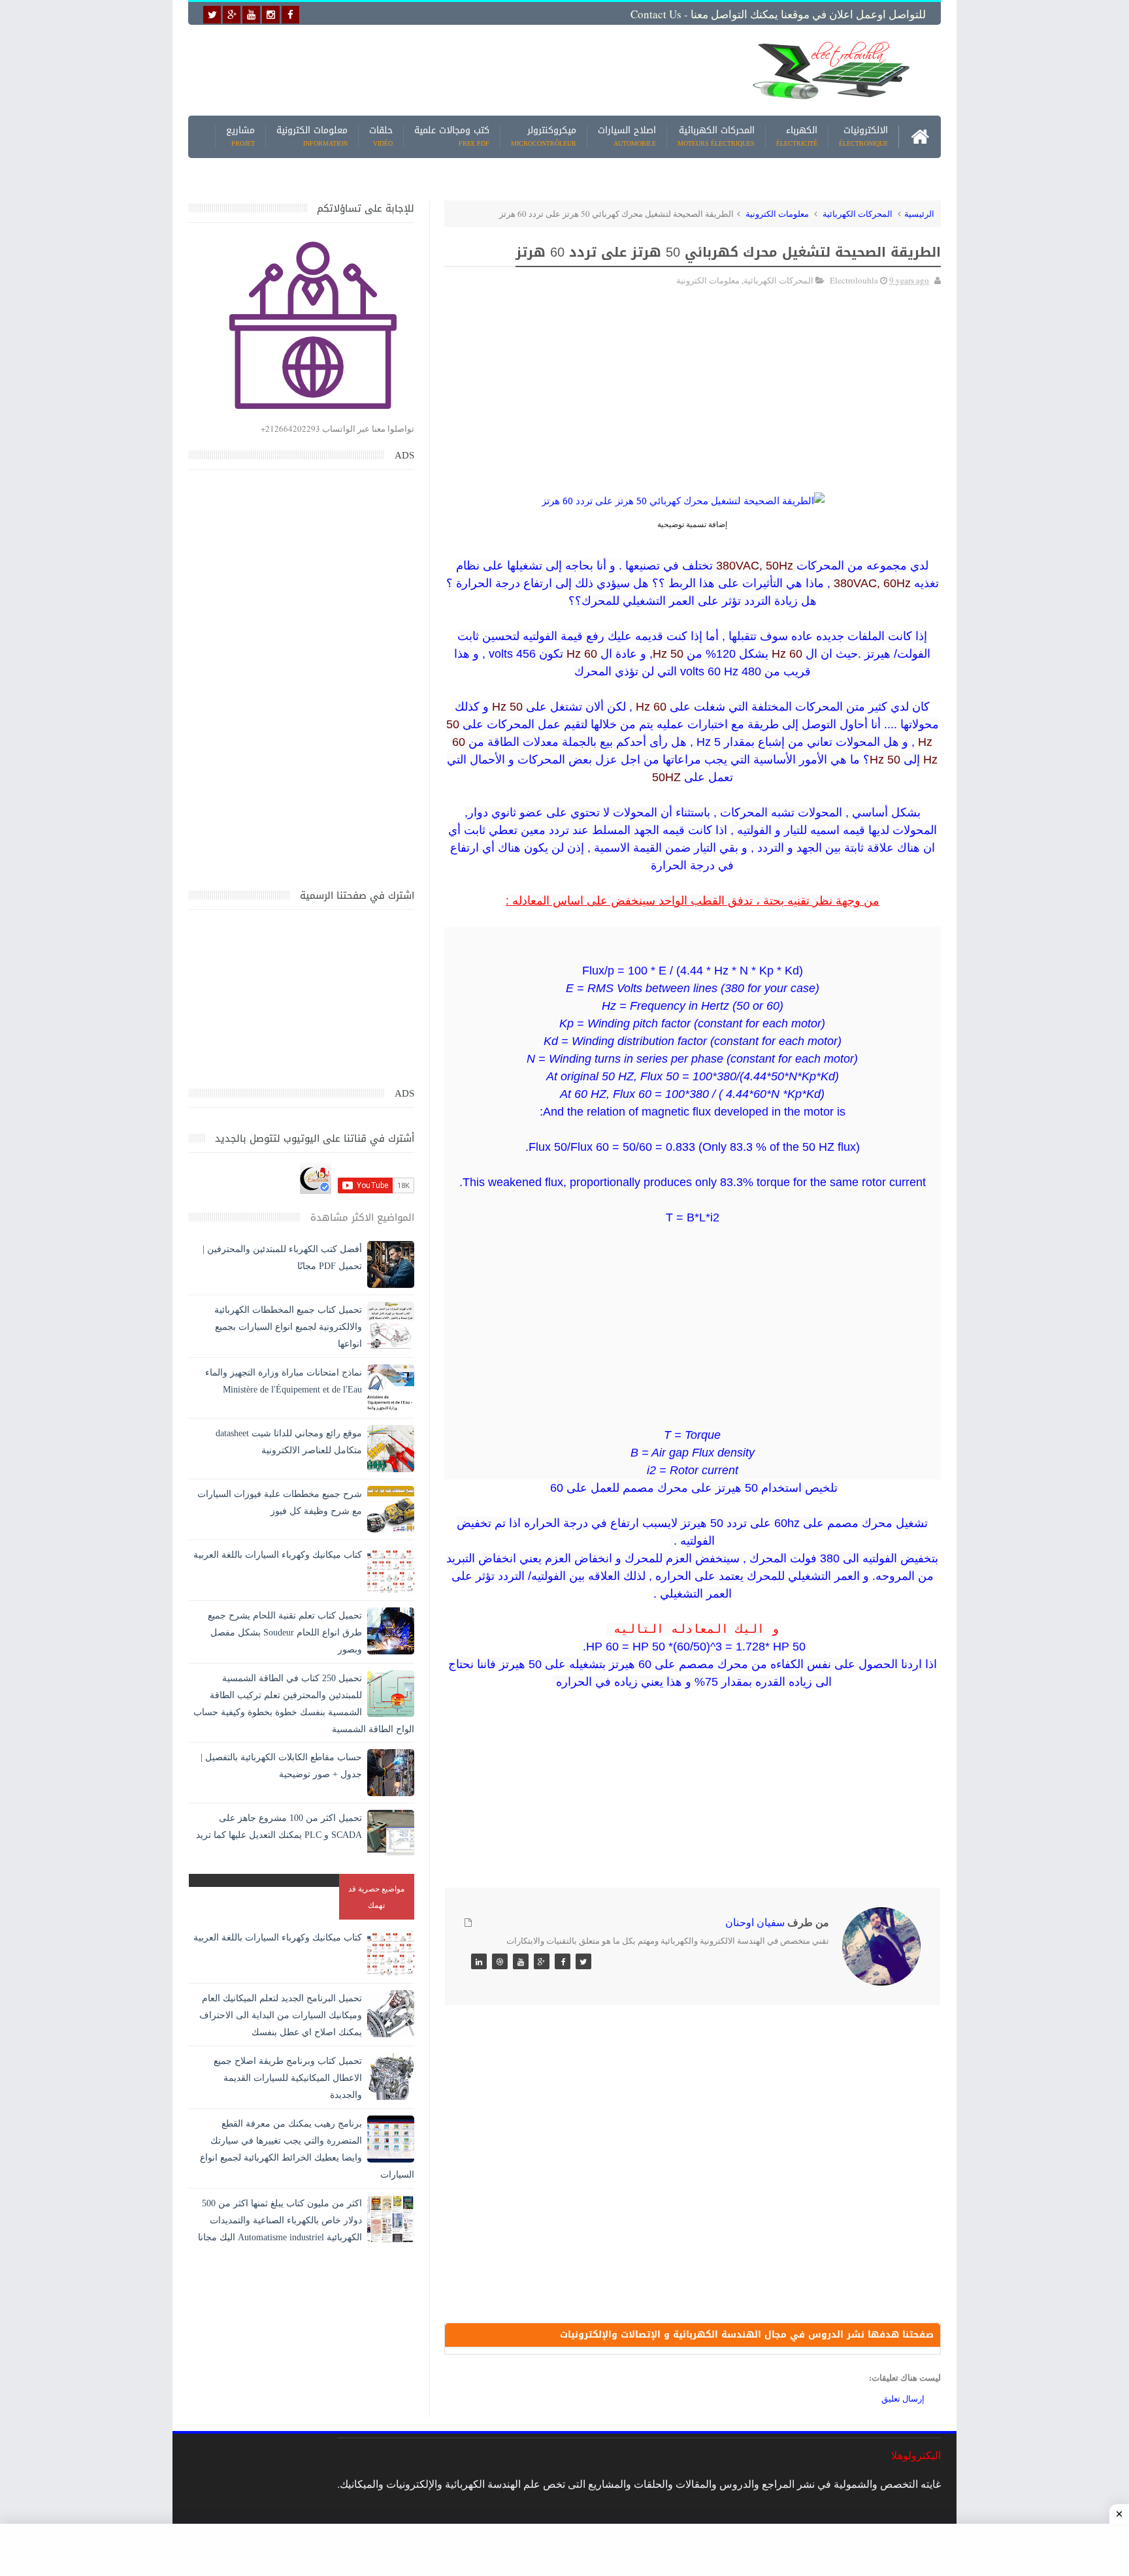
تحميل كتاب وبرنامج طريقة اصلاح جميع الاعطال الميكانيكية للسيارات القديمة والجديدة (288, 2078)
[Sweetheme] (583, 1961)
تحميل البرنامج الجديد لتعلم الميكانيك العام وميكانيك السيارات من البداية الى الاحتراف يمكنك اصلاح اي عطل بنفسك (281, 2015)
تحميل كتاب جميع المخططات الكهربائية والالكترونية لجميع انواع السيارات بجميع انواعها (288, 1327)
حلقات (381, 137)
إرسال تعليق (903, 2398)
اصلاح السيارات (627, 137)
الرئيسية (919, 214)
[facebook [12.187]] (290, 15)
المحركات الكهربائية (716, 137)
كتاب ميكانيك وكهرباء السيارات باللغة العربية (278, 1555)
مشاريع (240, 137)
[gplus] (232, 15)
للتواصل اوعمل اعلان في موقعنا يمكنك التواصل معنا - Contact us (778, 14)
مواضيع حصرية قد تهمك (376, 1896)
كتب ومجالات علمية (452, 137)
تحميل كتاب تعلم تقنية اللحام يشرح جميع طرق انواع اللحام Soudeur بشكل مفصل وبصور (285, 1633)
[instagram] (271, 15)
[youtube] (251, 15)
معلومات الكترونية (312, 137)
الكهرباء (797, 137)
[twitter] (212, 15)
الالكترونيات (863, 137)
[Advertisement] (463, 70)
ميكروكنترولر (544, 137)
